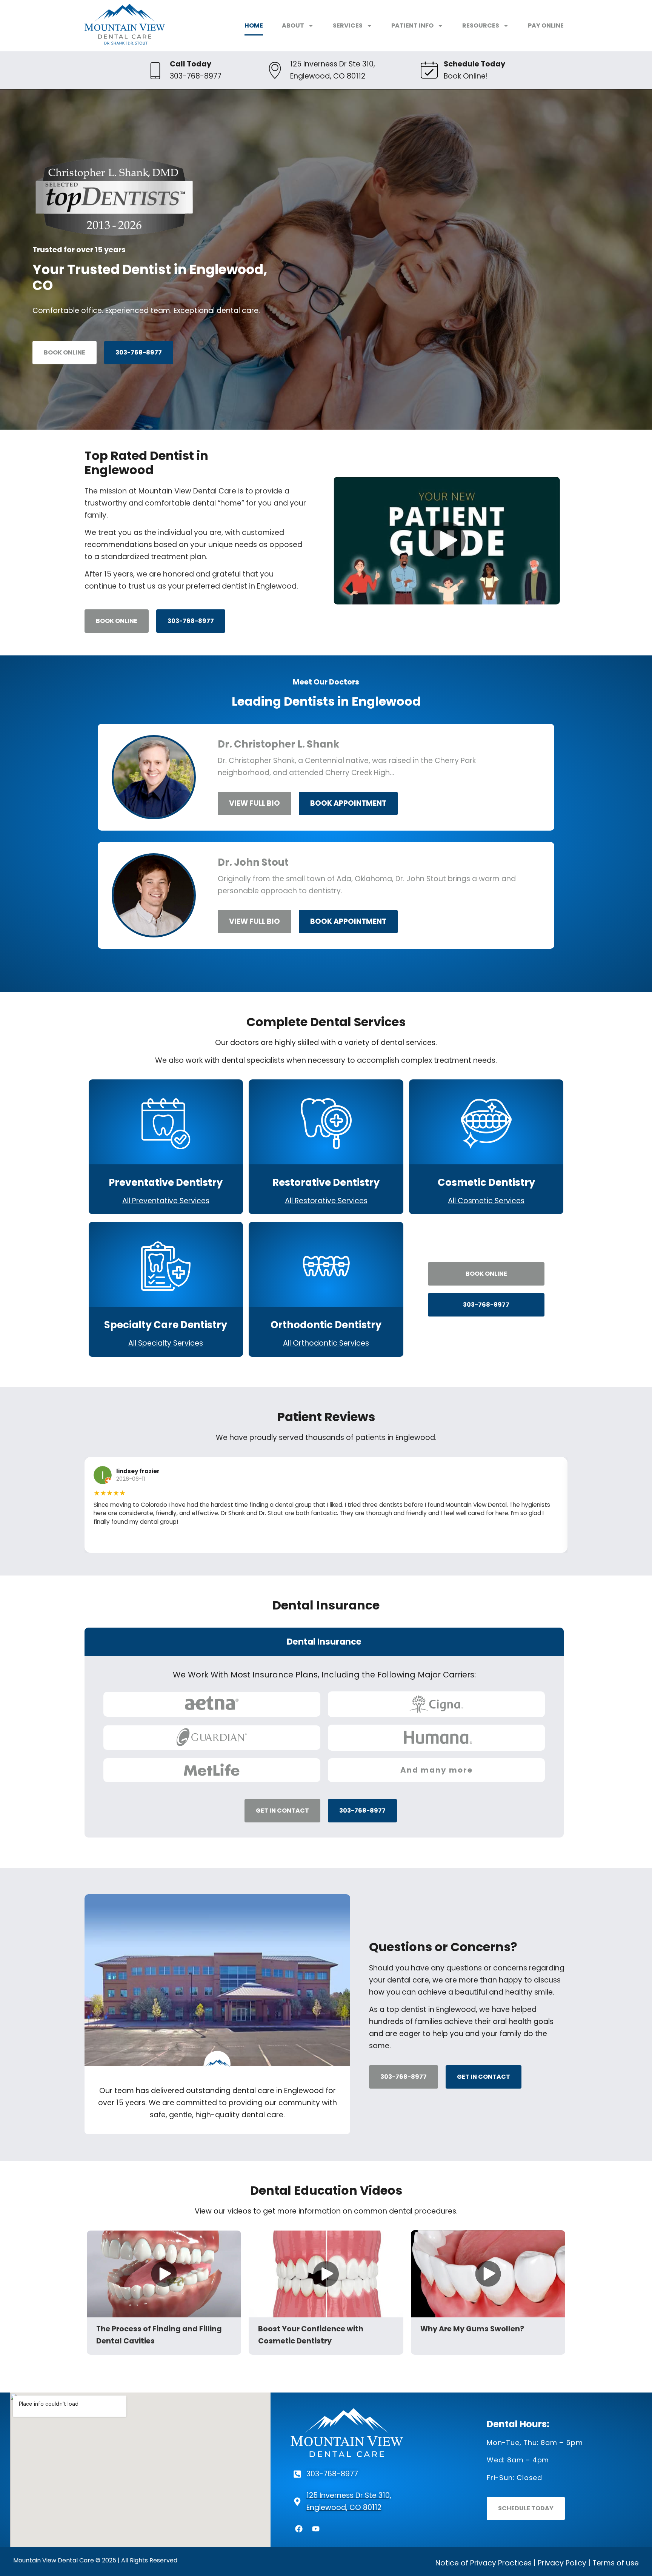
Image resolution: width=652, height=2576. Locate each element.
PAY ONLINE (546, 25)
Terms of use (616, 2563)
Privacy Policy (562, 2563)
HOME (254, 25)
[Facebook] (299, 2529)
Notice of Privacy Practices (484, 2563)
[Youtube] (316, 2529)
